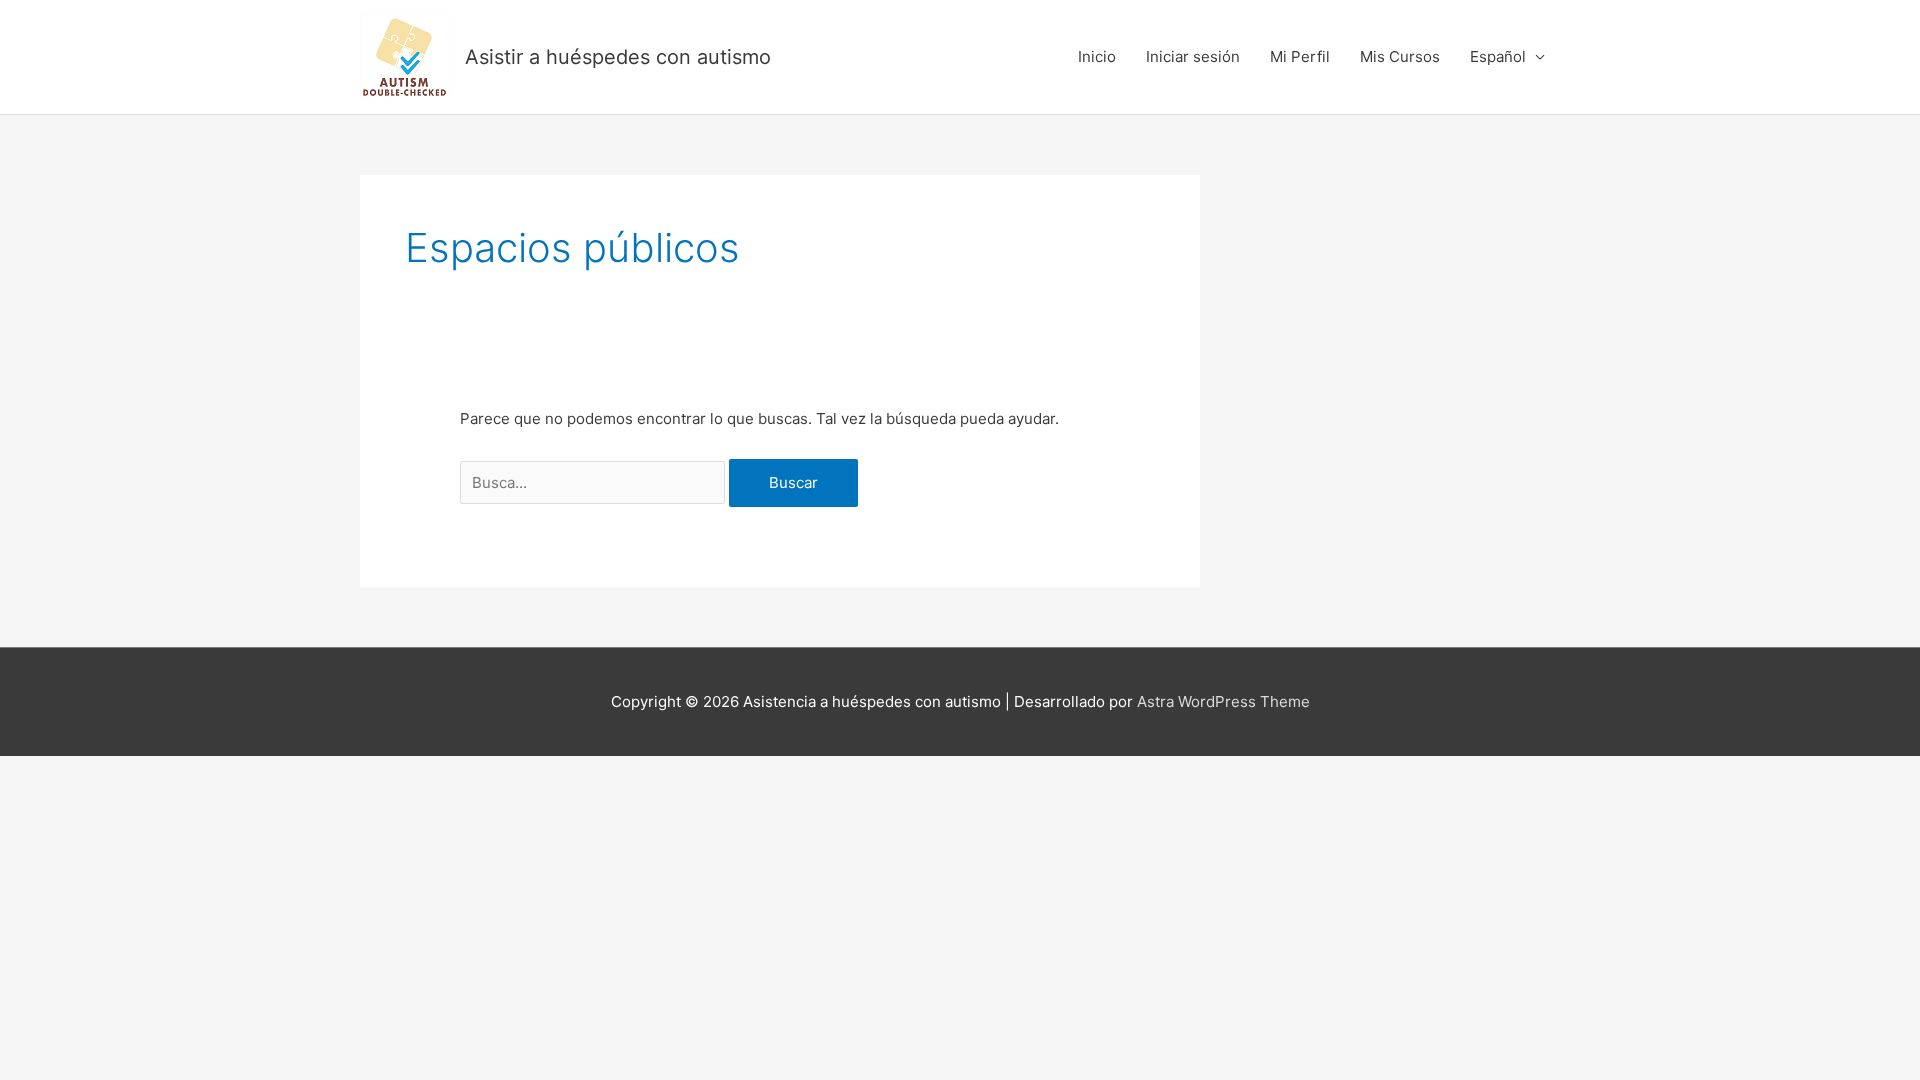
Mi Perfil (1300, 56)
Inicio (1097, 56)
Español (1498, 56)
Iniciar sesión (1193, 56)
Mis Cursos (1400, 56)
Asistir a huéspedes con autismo (618, 57)
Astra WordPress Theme (1223, 701)
